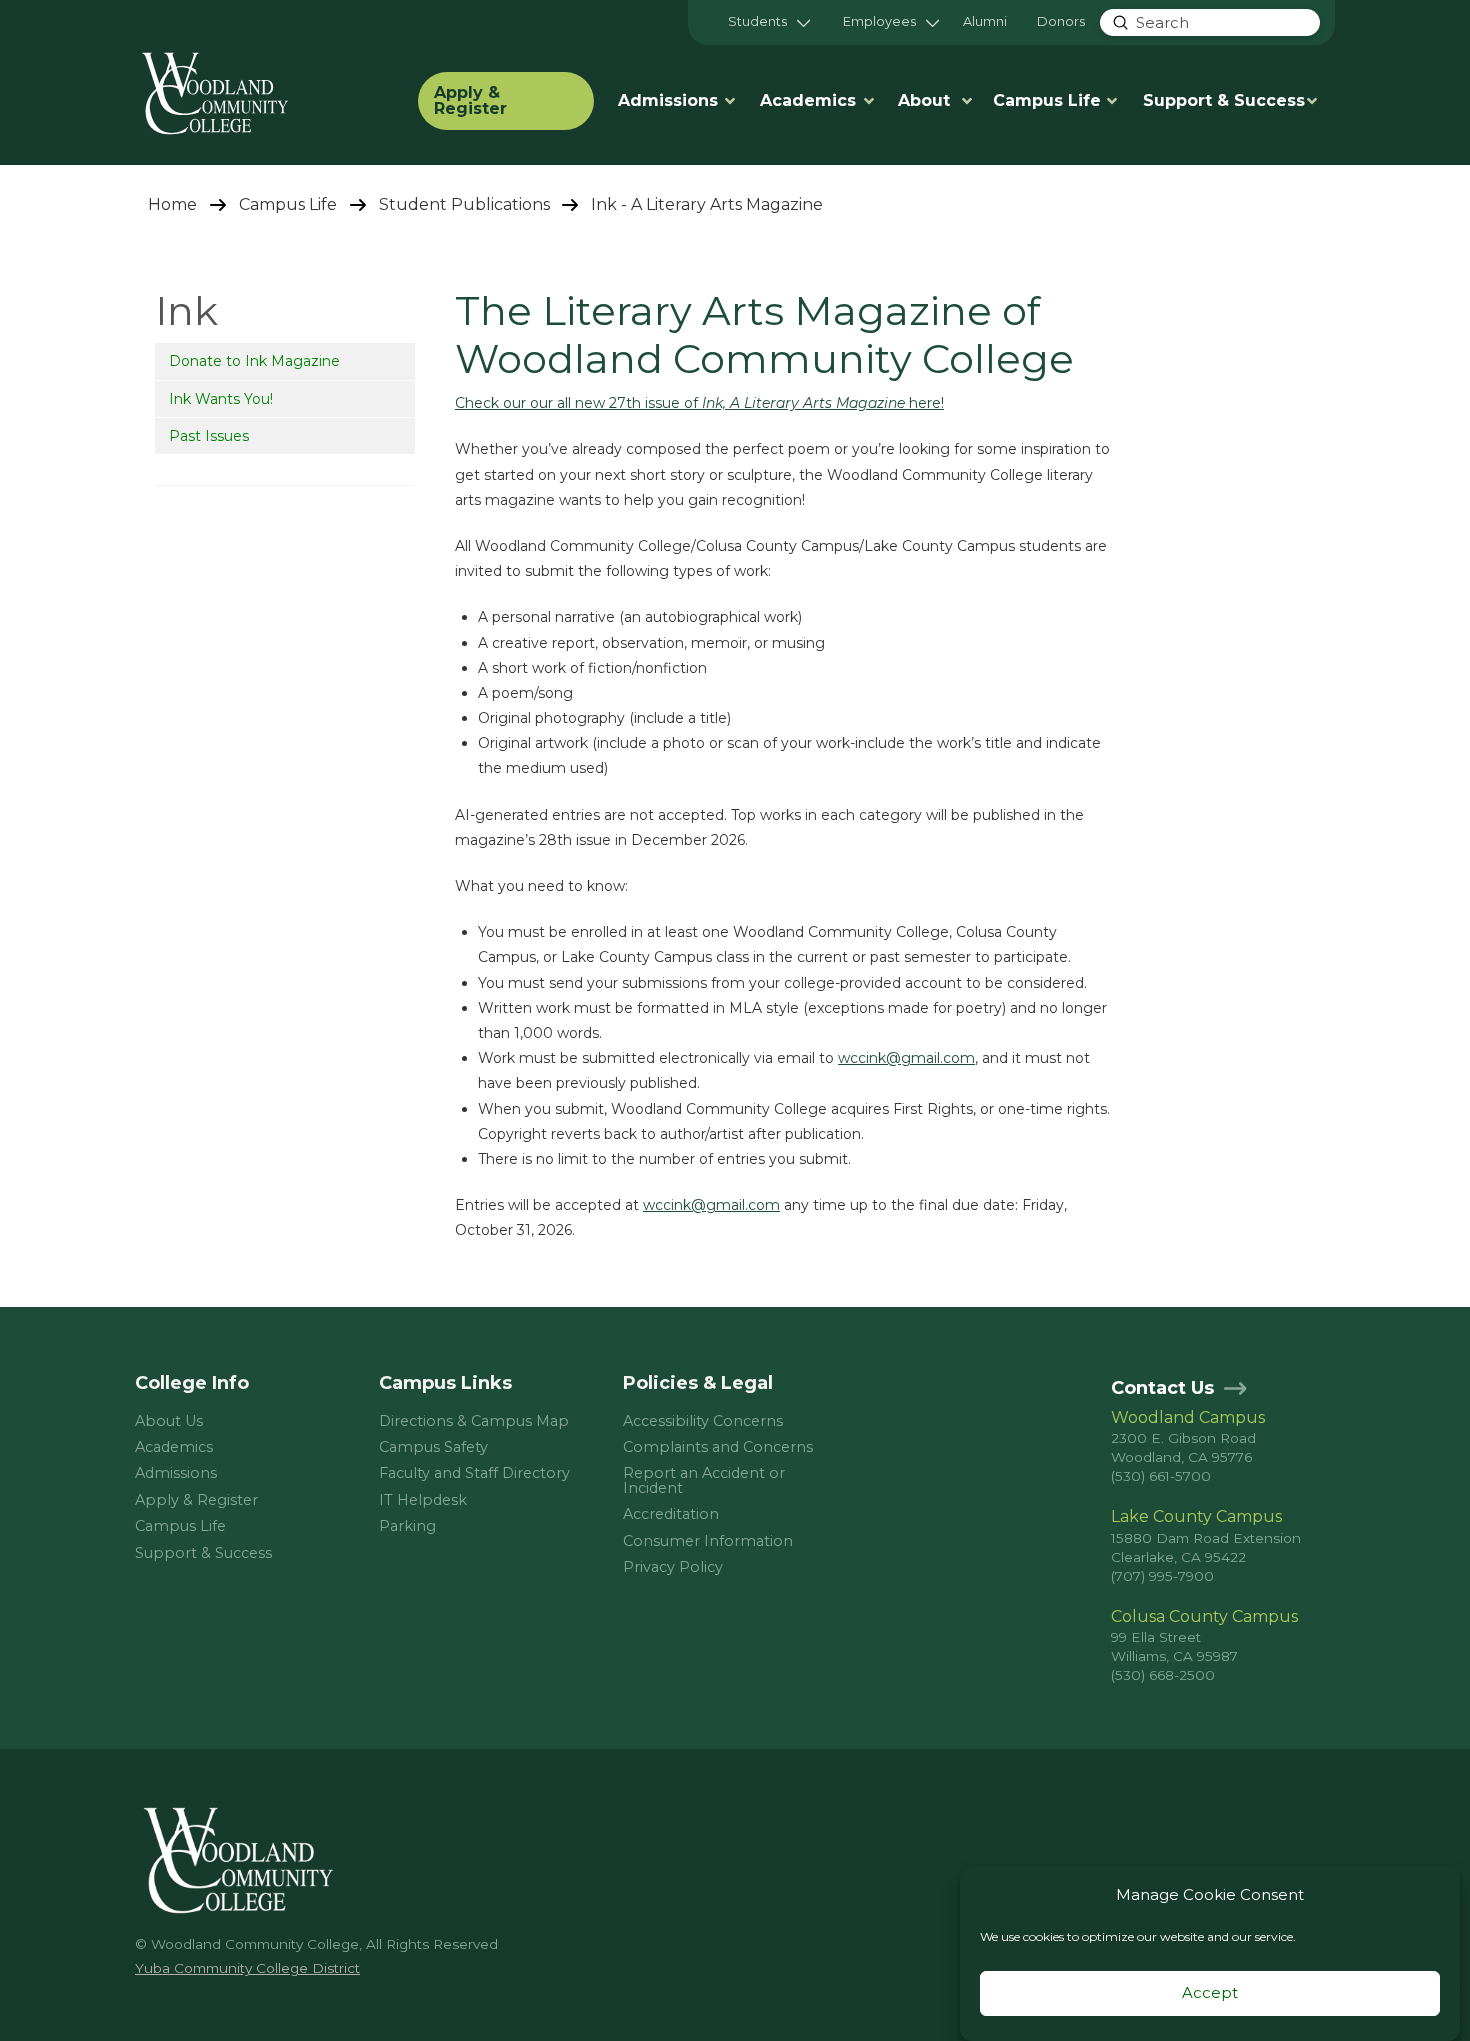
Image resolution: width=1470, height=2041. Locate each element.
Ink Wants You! (221, 399)
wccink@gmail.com (906, 1058)
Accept (1210, 1993)
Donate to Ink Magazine (254, 361)
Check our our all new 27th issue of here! (699, 403)
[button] (769, 22)
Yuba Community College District (247, 1968)
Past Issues (209, 436)
